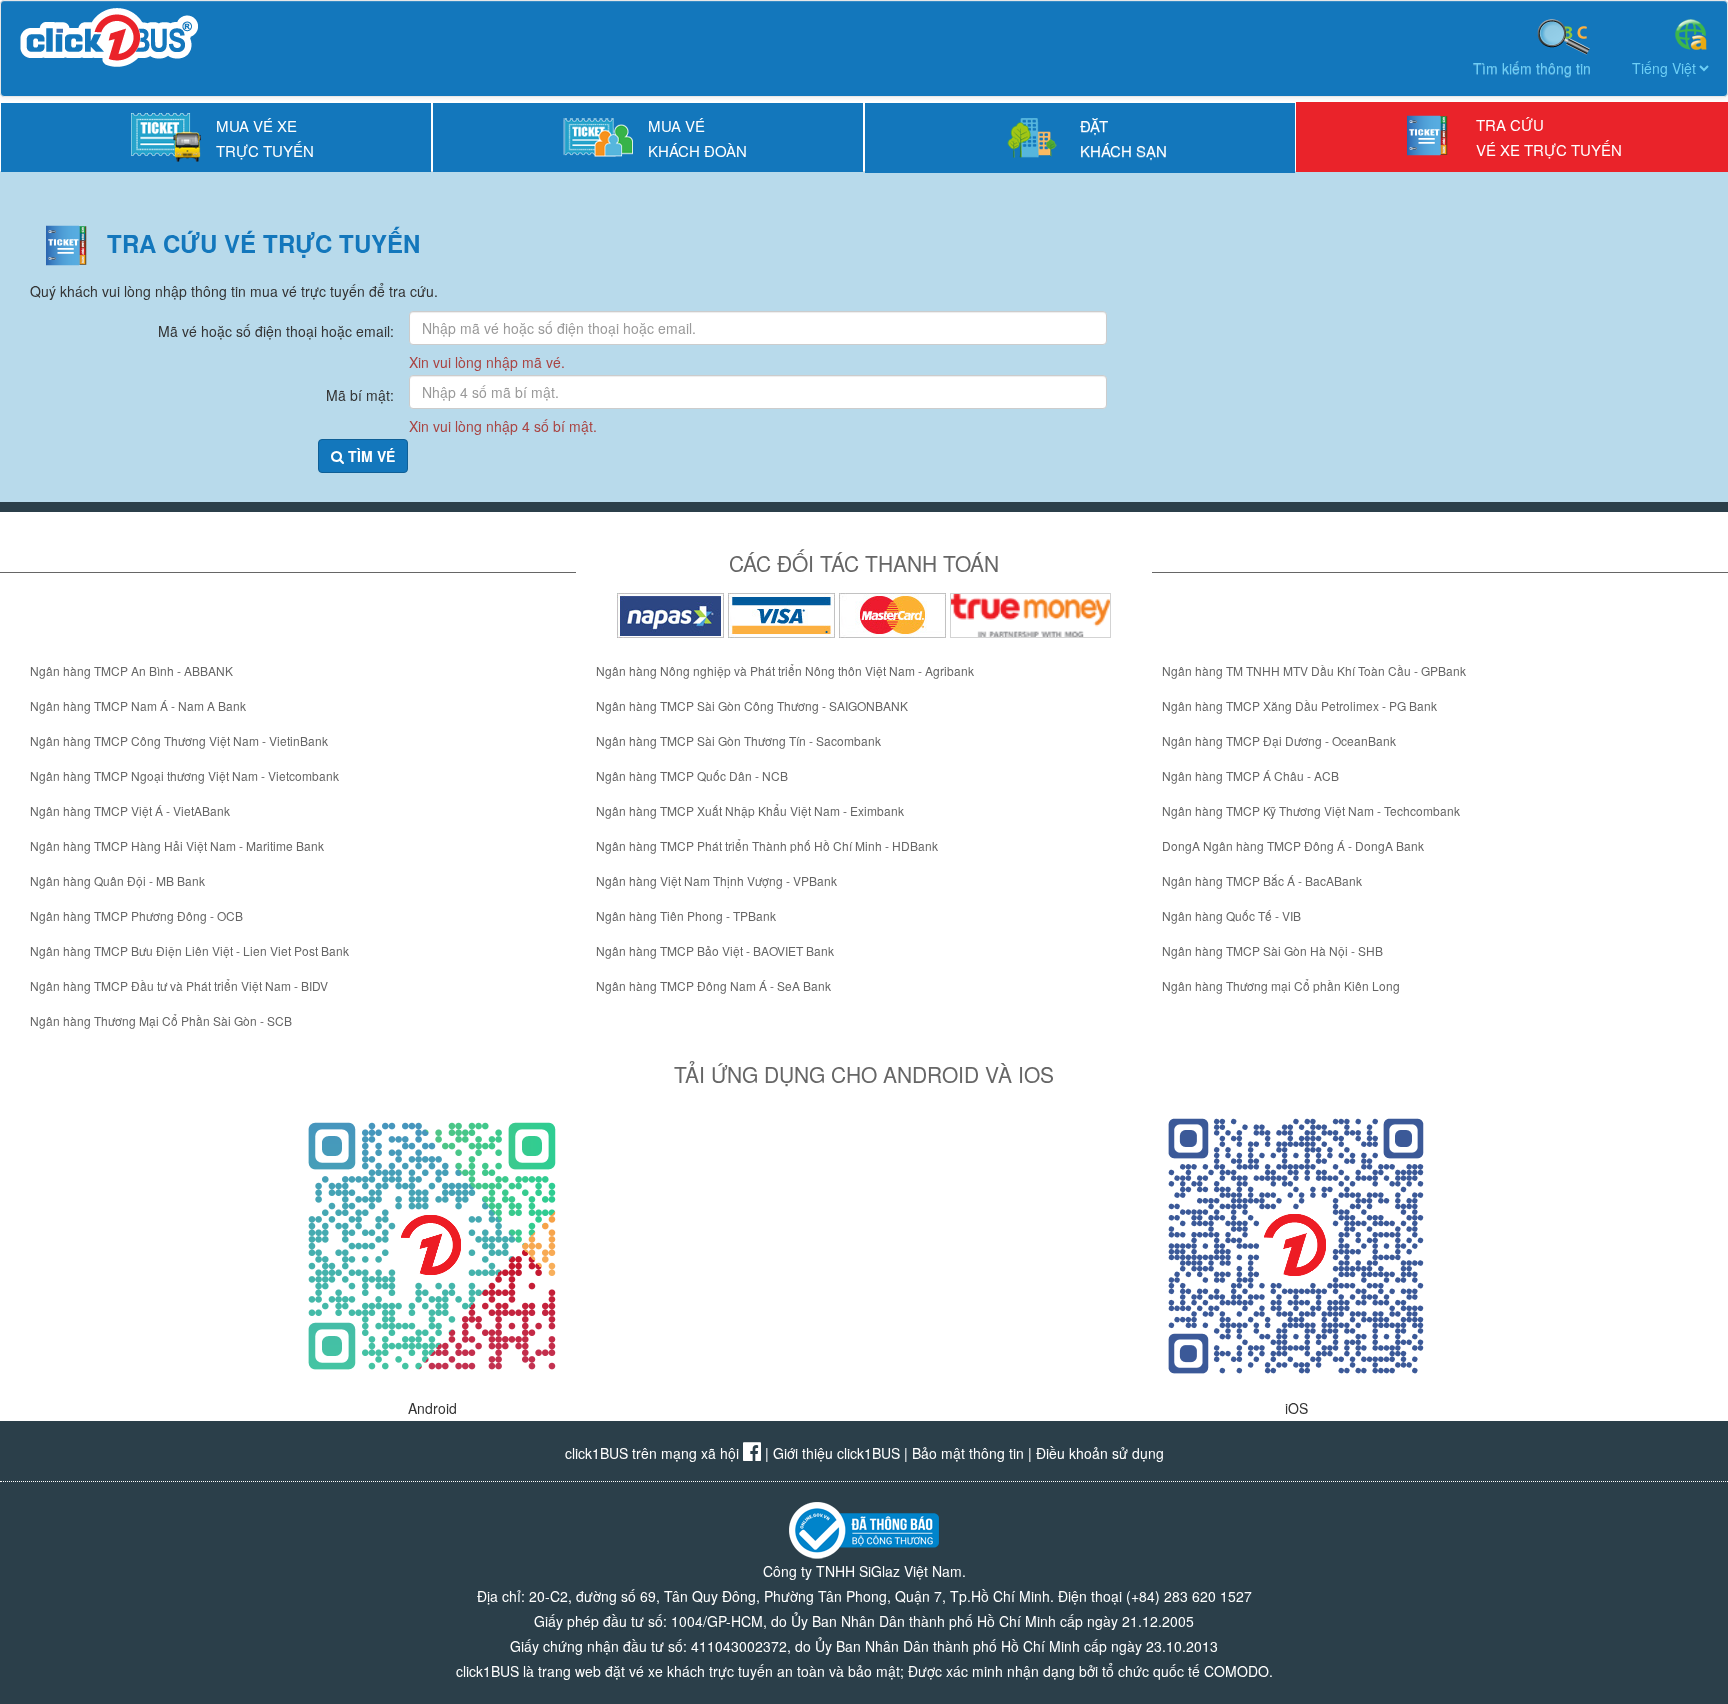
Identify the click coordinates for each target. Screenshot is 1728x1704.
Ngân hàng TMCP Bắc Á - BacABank (1262, 880)
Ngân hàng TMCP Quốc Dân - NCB (692, 775)
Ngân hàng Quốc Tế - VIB (1231, 915)
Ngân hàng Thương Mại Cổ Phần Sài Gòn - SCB (161, 1020)
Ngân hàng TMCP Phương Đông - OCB (136, 915)
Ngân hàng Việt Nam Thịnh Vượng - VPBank (716, 880)
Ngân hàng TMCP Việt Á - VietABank (130, 810)
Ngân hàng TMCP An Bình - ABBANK (131, 670)
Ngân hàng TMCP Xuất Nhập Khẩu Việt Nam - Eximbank (750, 810)
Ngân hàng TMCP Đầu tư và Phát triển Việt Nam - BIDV (179, 985)
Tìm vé (369, 456)
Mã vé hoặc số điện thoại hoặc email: (276, 331)
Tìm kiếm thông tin (1532, 68)
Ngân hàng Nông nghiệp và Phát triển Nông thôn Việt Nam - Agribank (785, 670)
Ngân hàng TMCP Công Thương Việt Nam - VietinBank (179, 740)
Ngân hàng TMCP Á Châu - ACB (1250, 775)
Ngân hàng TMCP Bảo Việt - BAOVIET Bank (715, 950)
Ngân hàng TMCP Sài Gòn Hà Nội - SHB (1272, 950)
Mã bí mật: (360, 395)
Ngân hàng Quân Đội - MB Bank (117, 880)
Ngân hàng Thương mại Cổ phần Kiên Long (1281, 985)
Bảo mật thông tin (968, 1453)
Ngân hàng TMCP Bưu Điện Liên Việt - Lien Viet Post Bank (189, 950)
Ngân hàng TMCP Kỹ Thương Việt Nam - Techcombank (1311, 810)
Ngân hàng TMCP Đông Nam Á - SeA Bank (713, 985)
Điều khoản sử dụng (1100, 1453)
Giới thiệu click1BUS (836, 1453)
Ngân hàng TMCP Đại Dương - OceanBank (1279, 740)
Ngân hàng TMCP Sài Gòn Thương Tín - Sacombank (738, 740)
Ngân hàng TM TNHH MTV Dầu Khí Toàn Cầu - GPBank (1314, 670)
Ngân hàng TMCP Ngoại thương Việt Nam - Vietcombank (184, 775)
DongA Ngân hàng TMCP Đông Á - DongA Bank (1293, 845)
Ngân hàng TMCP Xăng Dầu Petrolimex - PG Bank (1299, 705)
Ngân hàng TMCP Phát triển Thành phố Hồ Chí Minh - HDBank (767, 845)
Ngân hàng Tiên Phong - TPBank (686, 915)
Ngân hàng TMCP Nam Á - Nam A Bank (138, 705)
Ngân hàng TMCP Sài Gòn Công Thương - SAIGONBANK (752, 705)
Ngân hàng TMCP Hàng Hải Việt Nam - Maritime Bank (177, 845)
